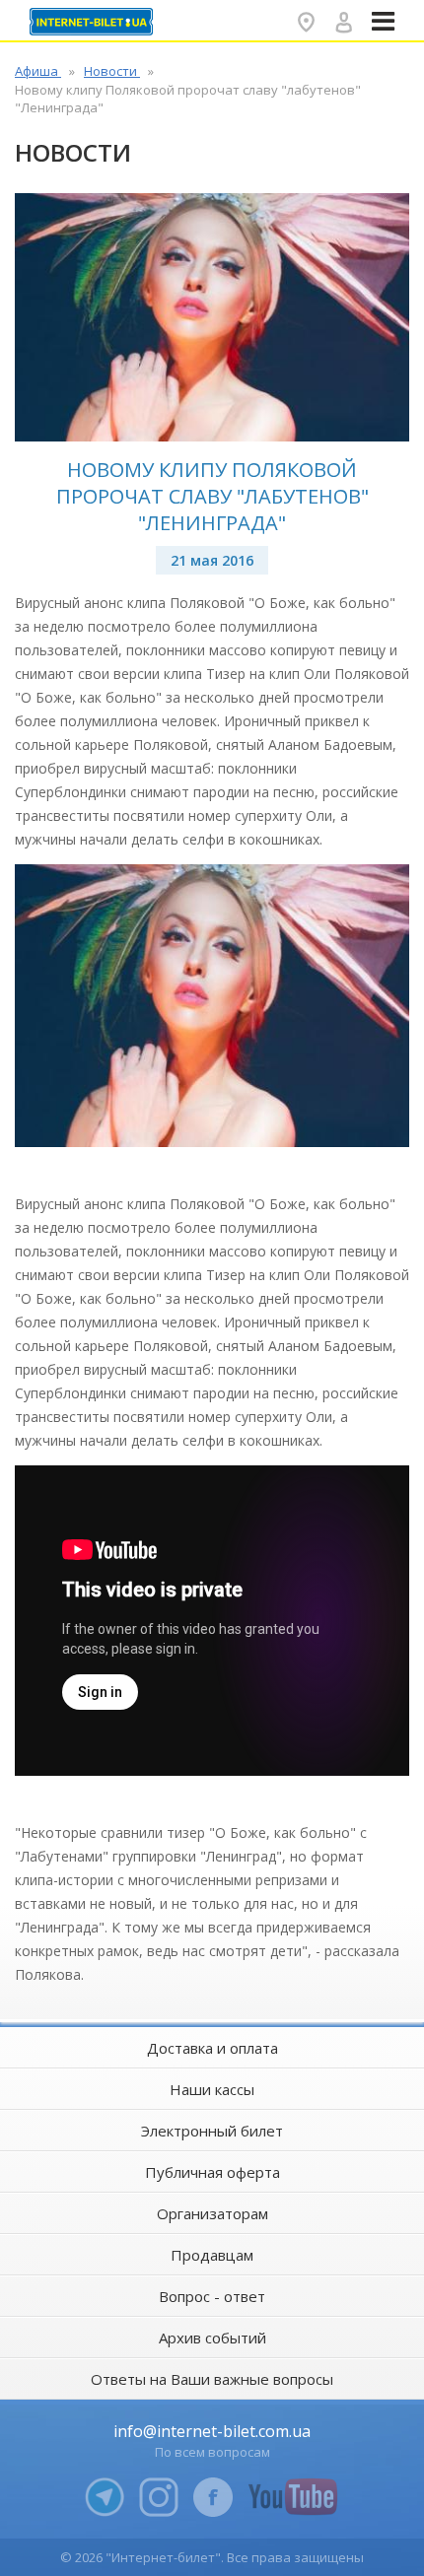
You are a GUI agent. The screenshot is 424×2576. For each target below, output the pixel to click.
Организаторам (212, 2213)
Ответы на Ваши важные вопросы (212, 2379)
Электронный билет (212, 2131)
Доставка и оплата (212, 2048)
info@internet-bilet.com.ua (212, 2431)
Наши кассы (212, 2089)
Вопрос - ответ (212, 2296)
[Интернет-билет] (94, 22)
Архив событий (212, 2338)
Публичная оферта (212, 2172)
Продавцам (212, 2255)
